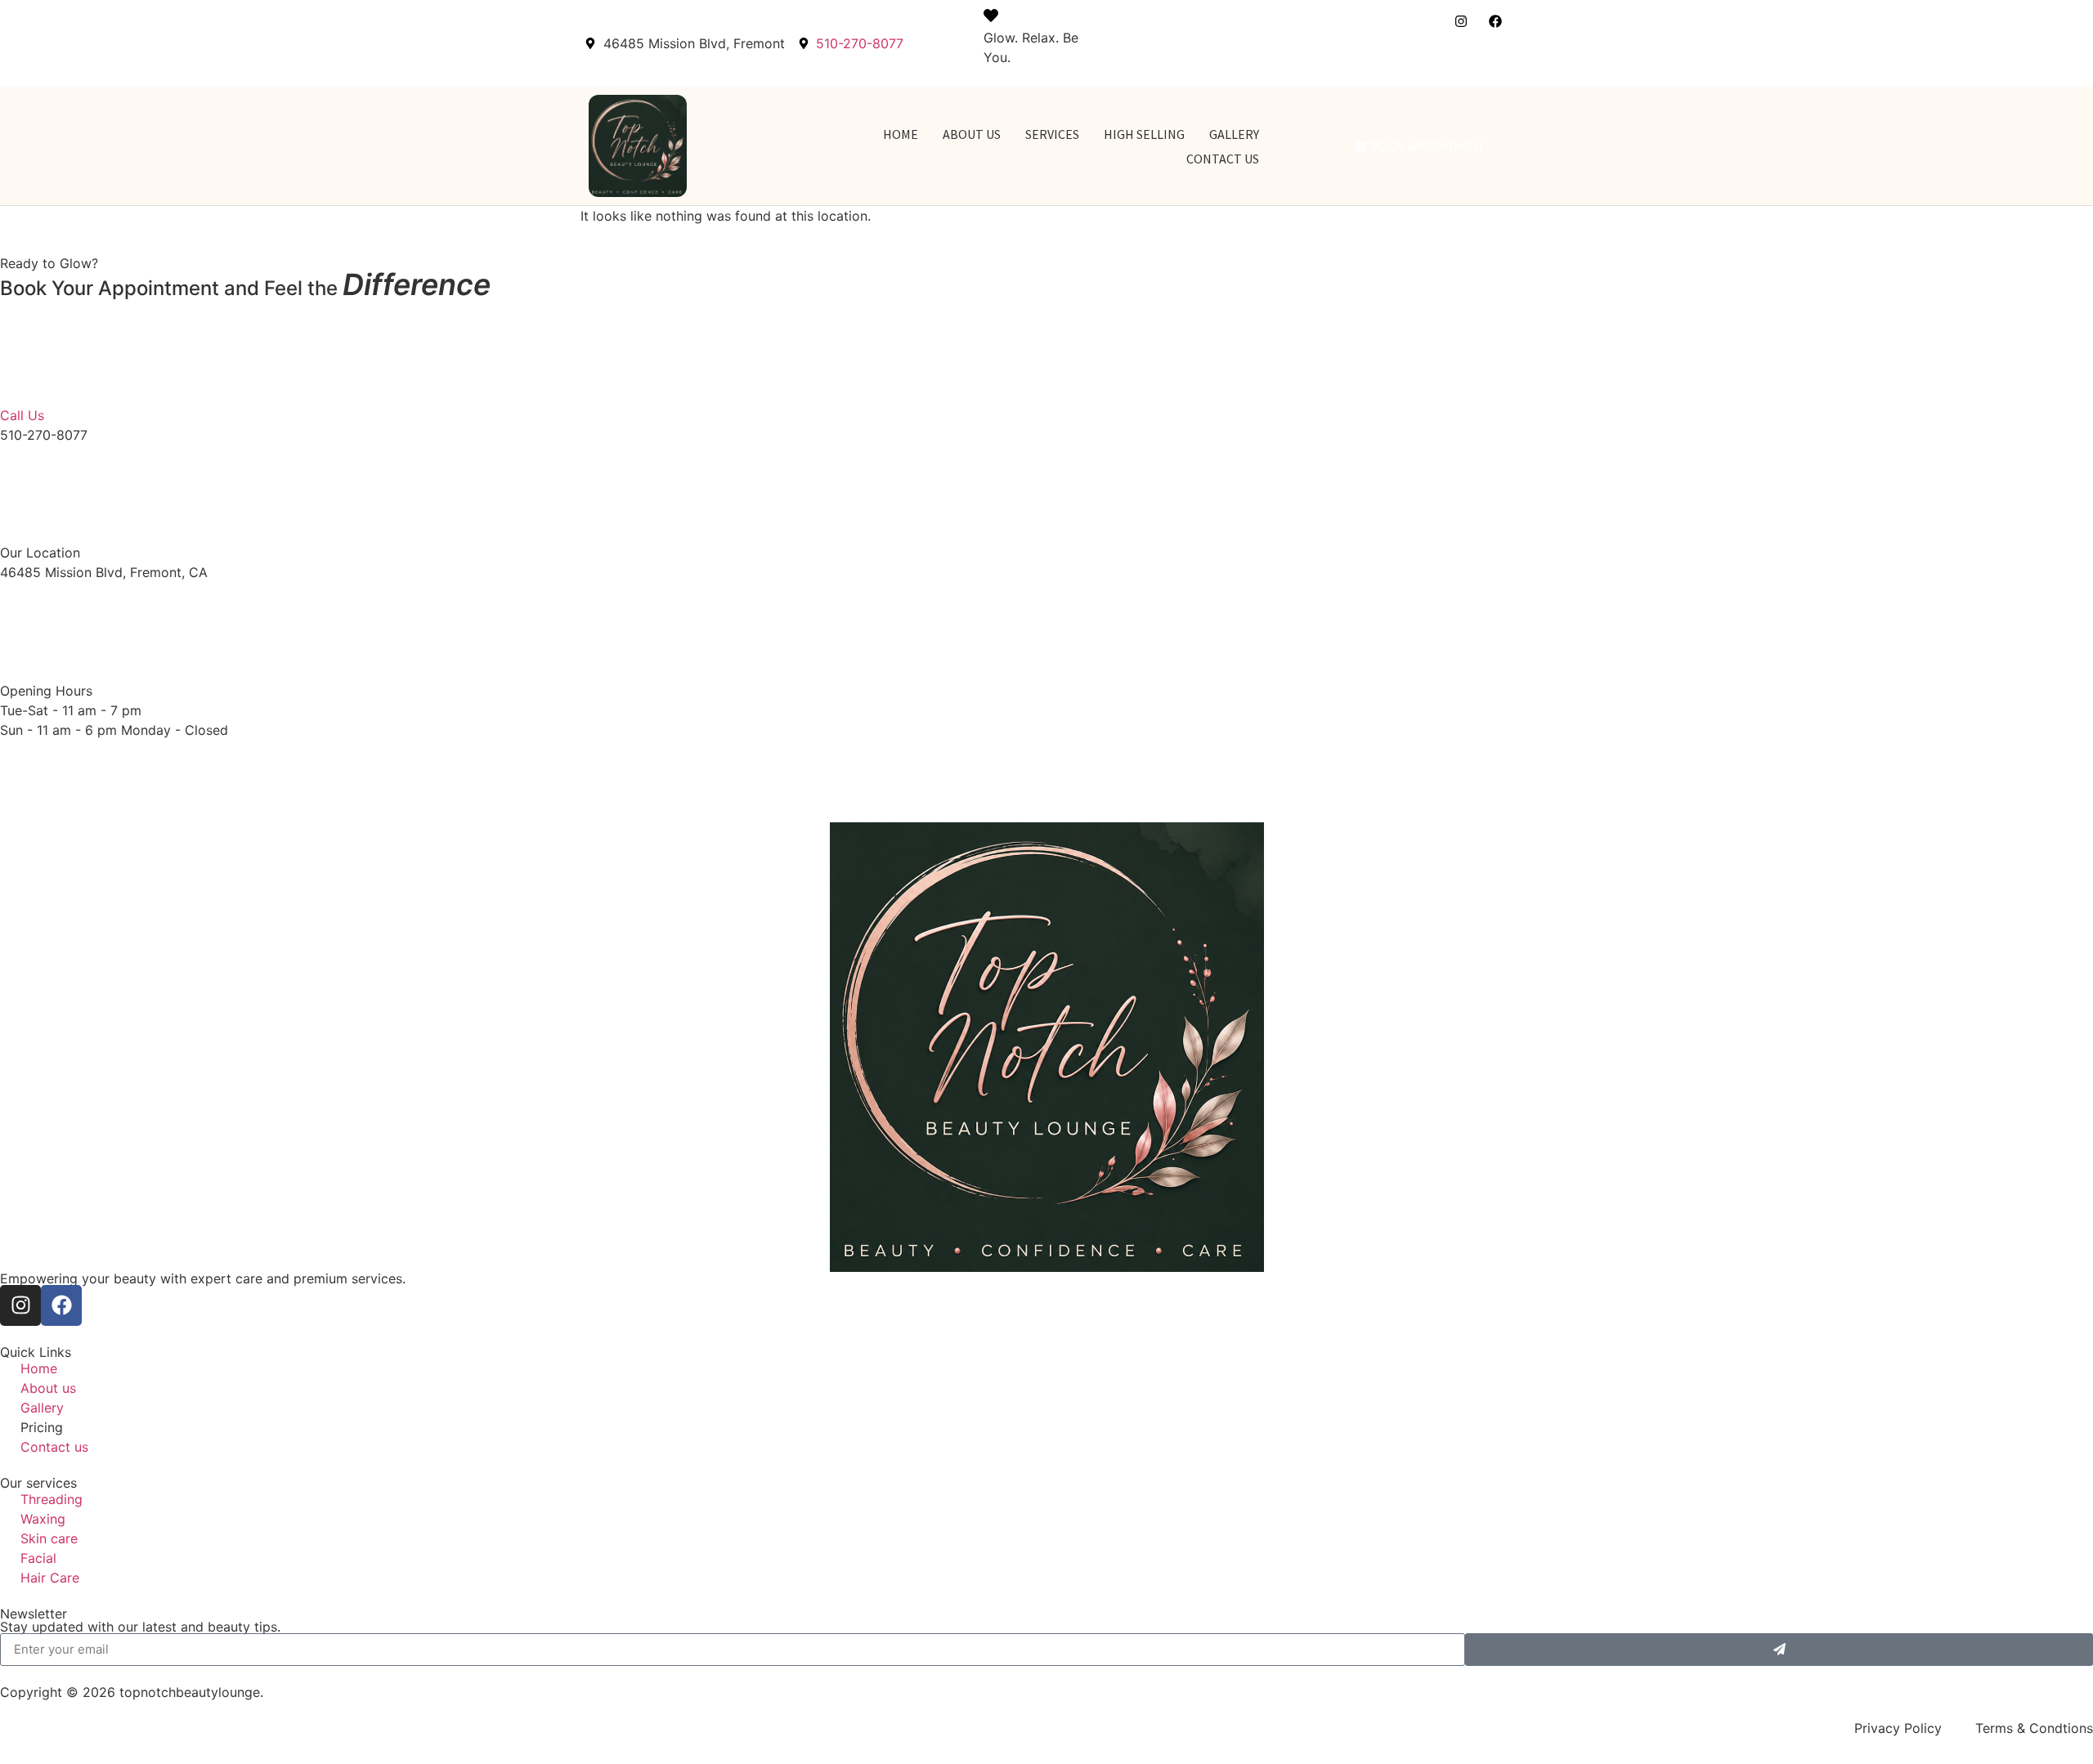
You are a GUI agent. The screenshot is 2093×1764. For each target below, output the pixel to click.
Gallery (1234, 134)
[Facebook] (1495, 21)
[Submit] (1779, 1650)
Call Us (22, 415)
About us (972, 134)
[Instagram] (1461, 21)
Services (1052, 134)
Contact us (1223, 159)
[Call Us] (41, 360)
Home (901, 134)
